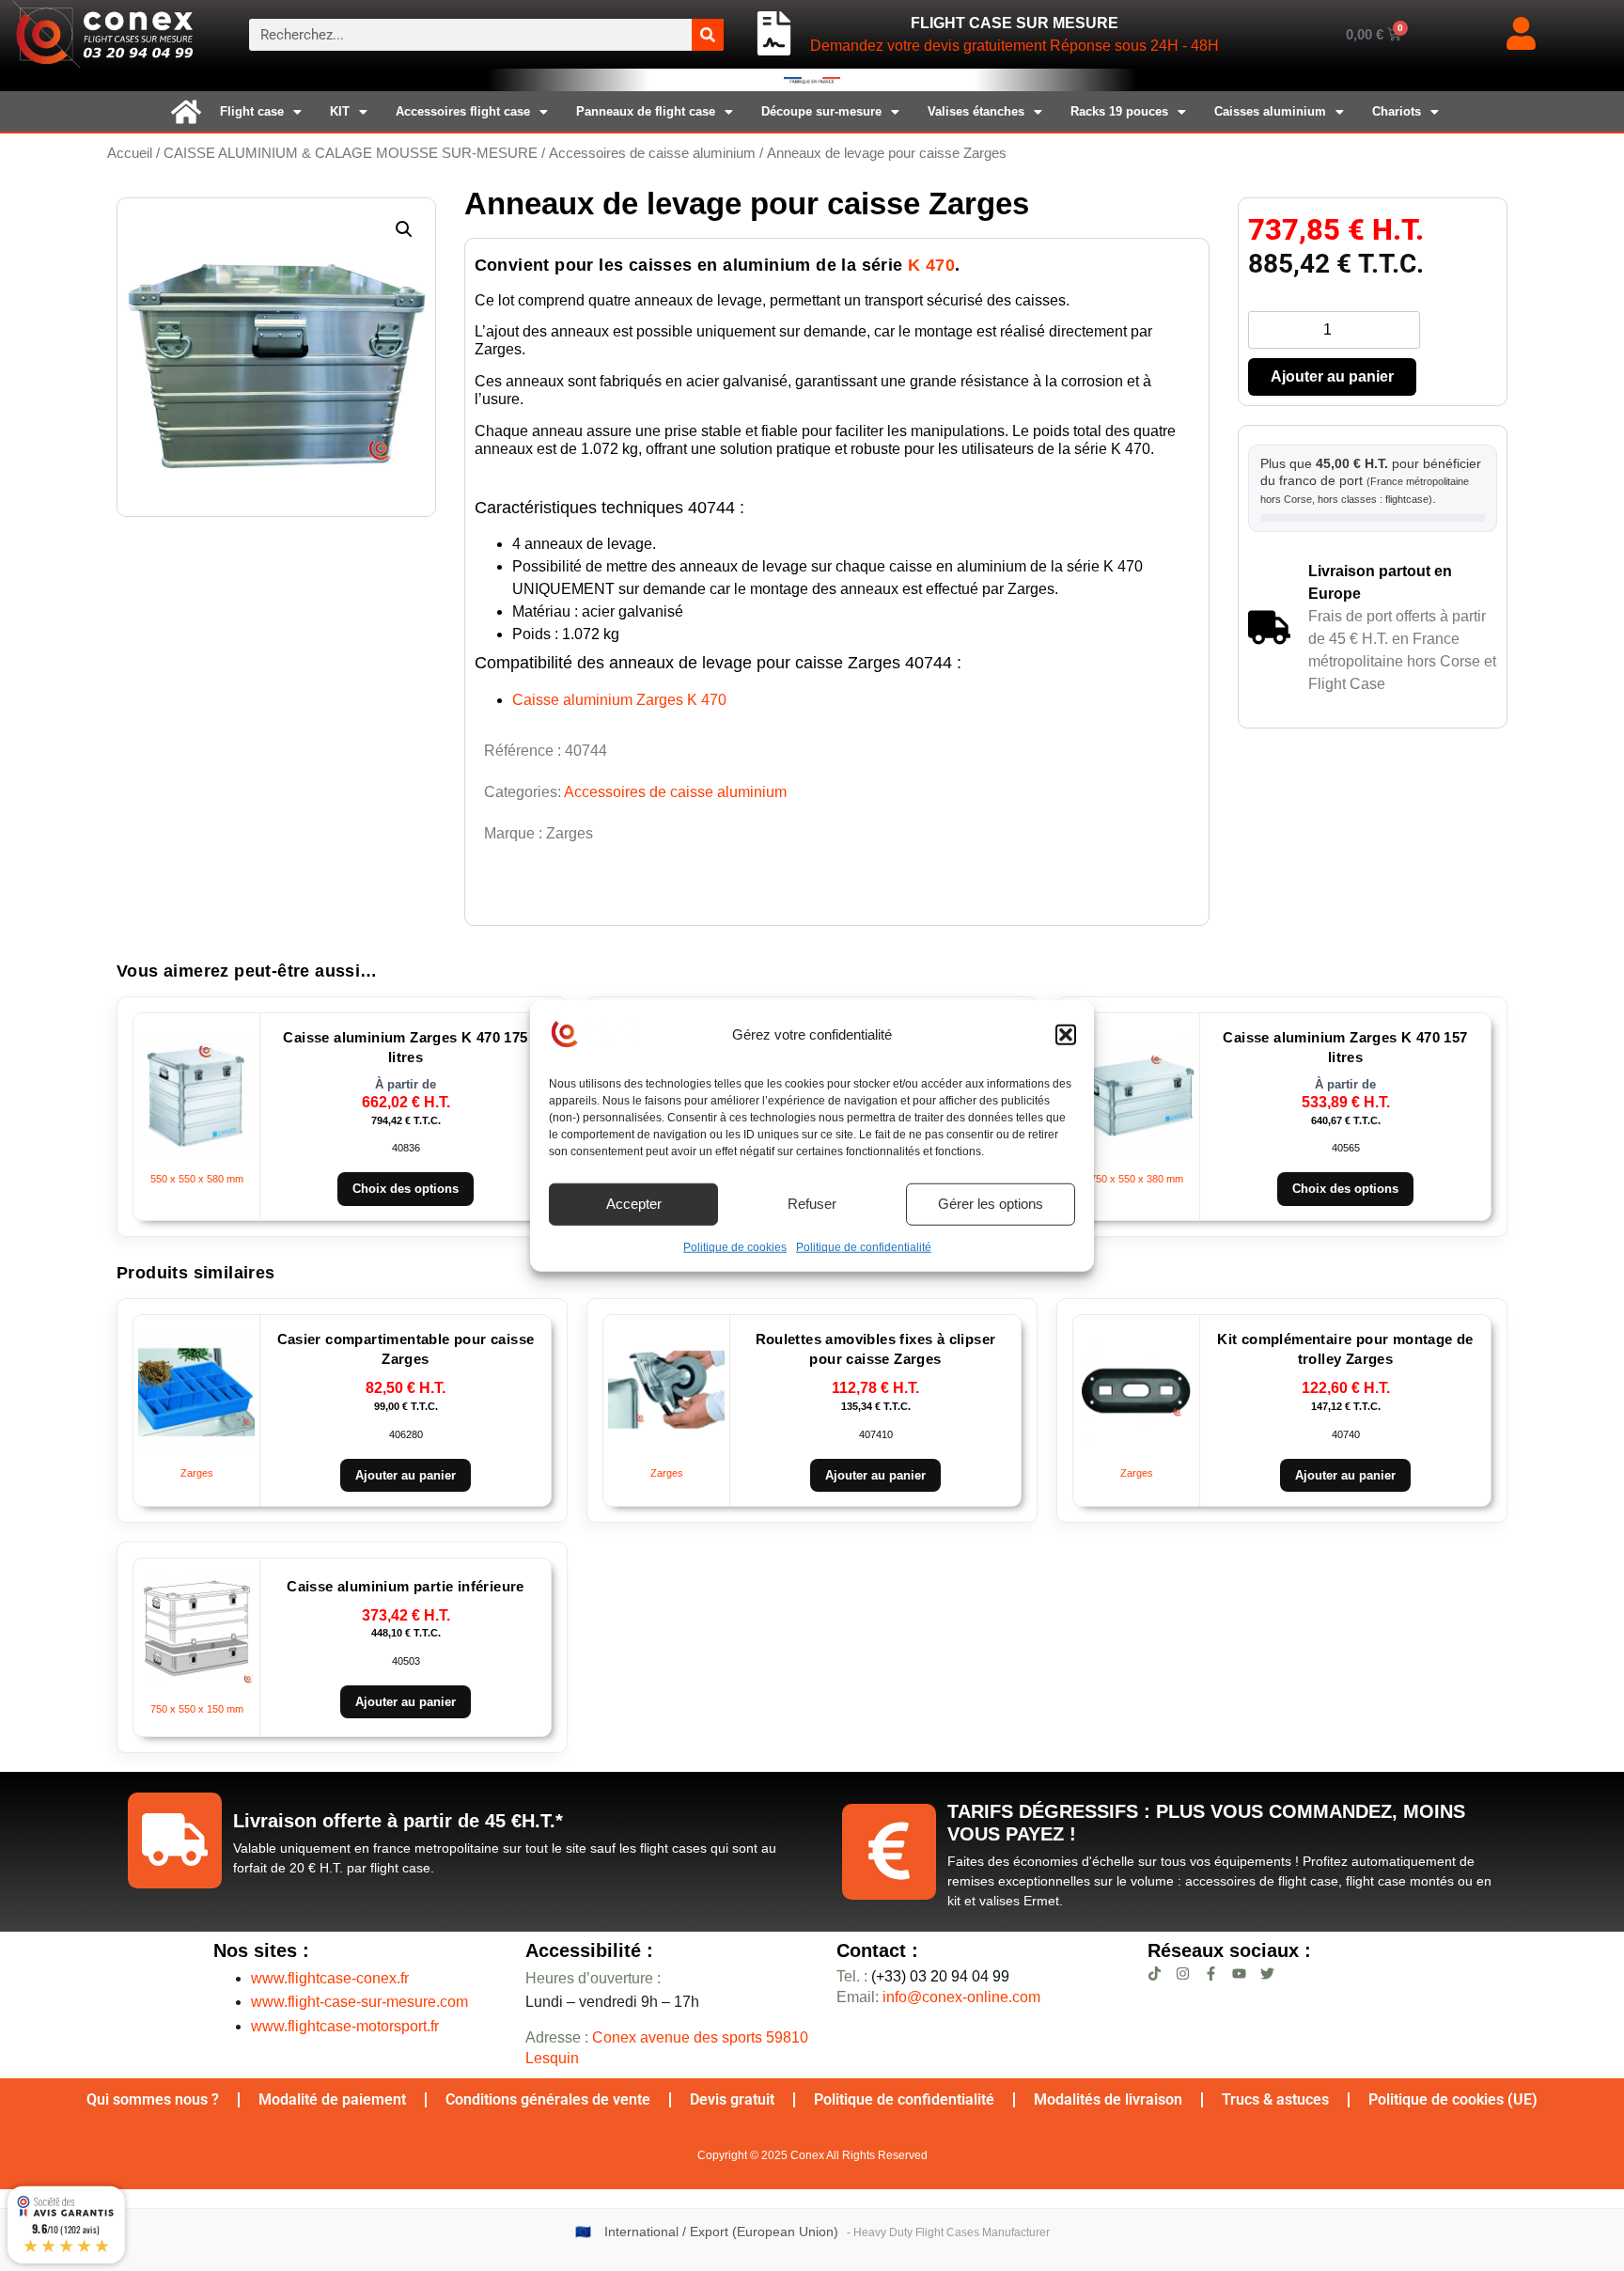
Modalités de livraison (1108, 2099)
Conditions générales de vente (548, 2099)
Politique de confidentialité (864, 1246)
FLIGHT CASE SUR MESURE (1015, 23)
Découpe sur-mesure (821, 111)
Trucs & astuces (1275, 2099)
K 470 (931, 265)
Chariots (1397, 111)
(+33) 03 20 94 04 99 (923, 1976)
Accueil (130, 153)
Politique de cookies (735, 1246)
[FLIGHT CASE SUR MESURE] (774, 34)
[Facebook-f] (1211, 1973)
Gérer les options (991, 1204)
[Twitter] (1267, 1973)
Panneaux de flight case (646, 111)
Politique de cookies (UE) (1453, 2099)
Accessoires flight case (463, 111)
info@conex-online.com (961, 1997)
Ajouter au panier (1332, 376)
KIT (340, 111)
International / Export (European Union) (721, 2232)
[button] (1066, 1035)
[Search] (708, 35)
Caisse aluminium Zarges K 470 (619, 700)
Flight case (252, 111)
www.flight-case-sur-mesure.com (359, 2002)
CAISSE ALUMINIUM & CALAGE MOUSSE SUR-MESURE (351, 153)
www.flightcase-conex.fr (330, 1978)
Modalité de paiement (332, 2099)
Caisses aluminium (1270, 111)
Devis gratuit (732, 2099)
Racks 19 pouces (1119, 111)
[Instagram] (1183, 1973)
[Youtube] (1239, 1973)
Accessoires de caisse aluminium (652, 153)
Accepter (634, 1204)
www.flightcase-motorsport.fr (345, 2026)
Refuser (812, 1204)
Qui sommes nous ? (153, 2099)
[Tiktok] (1155, 1973)
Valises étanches (976, 111)
